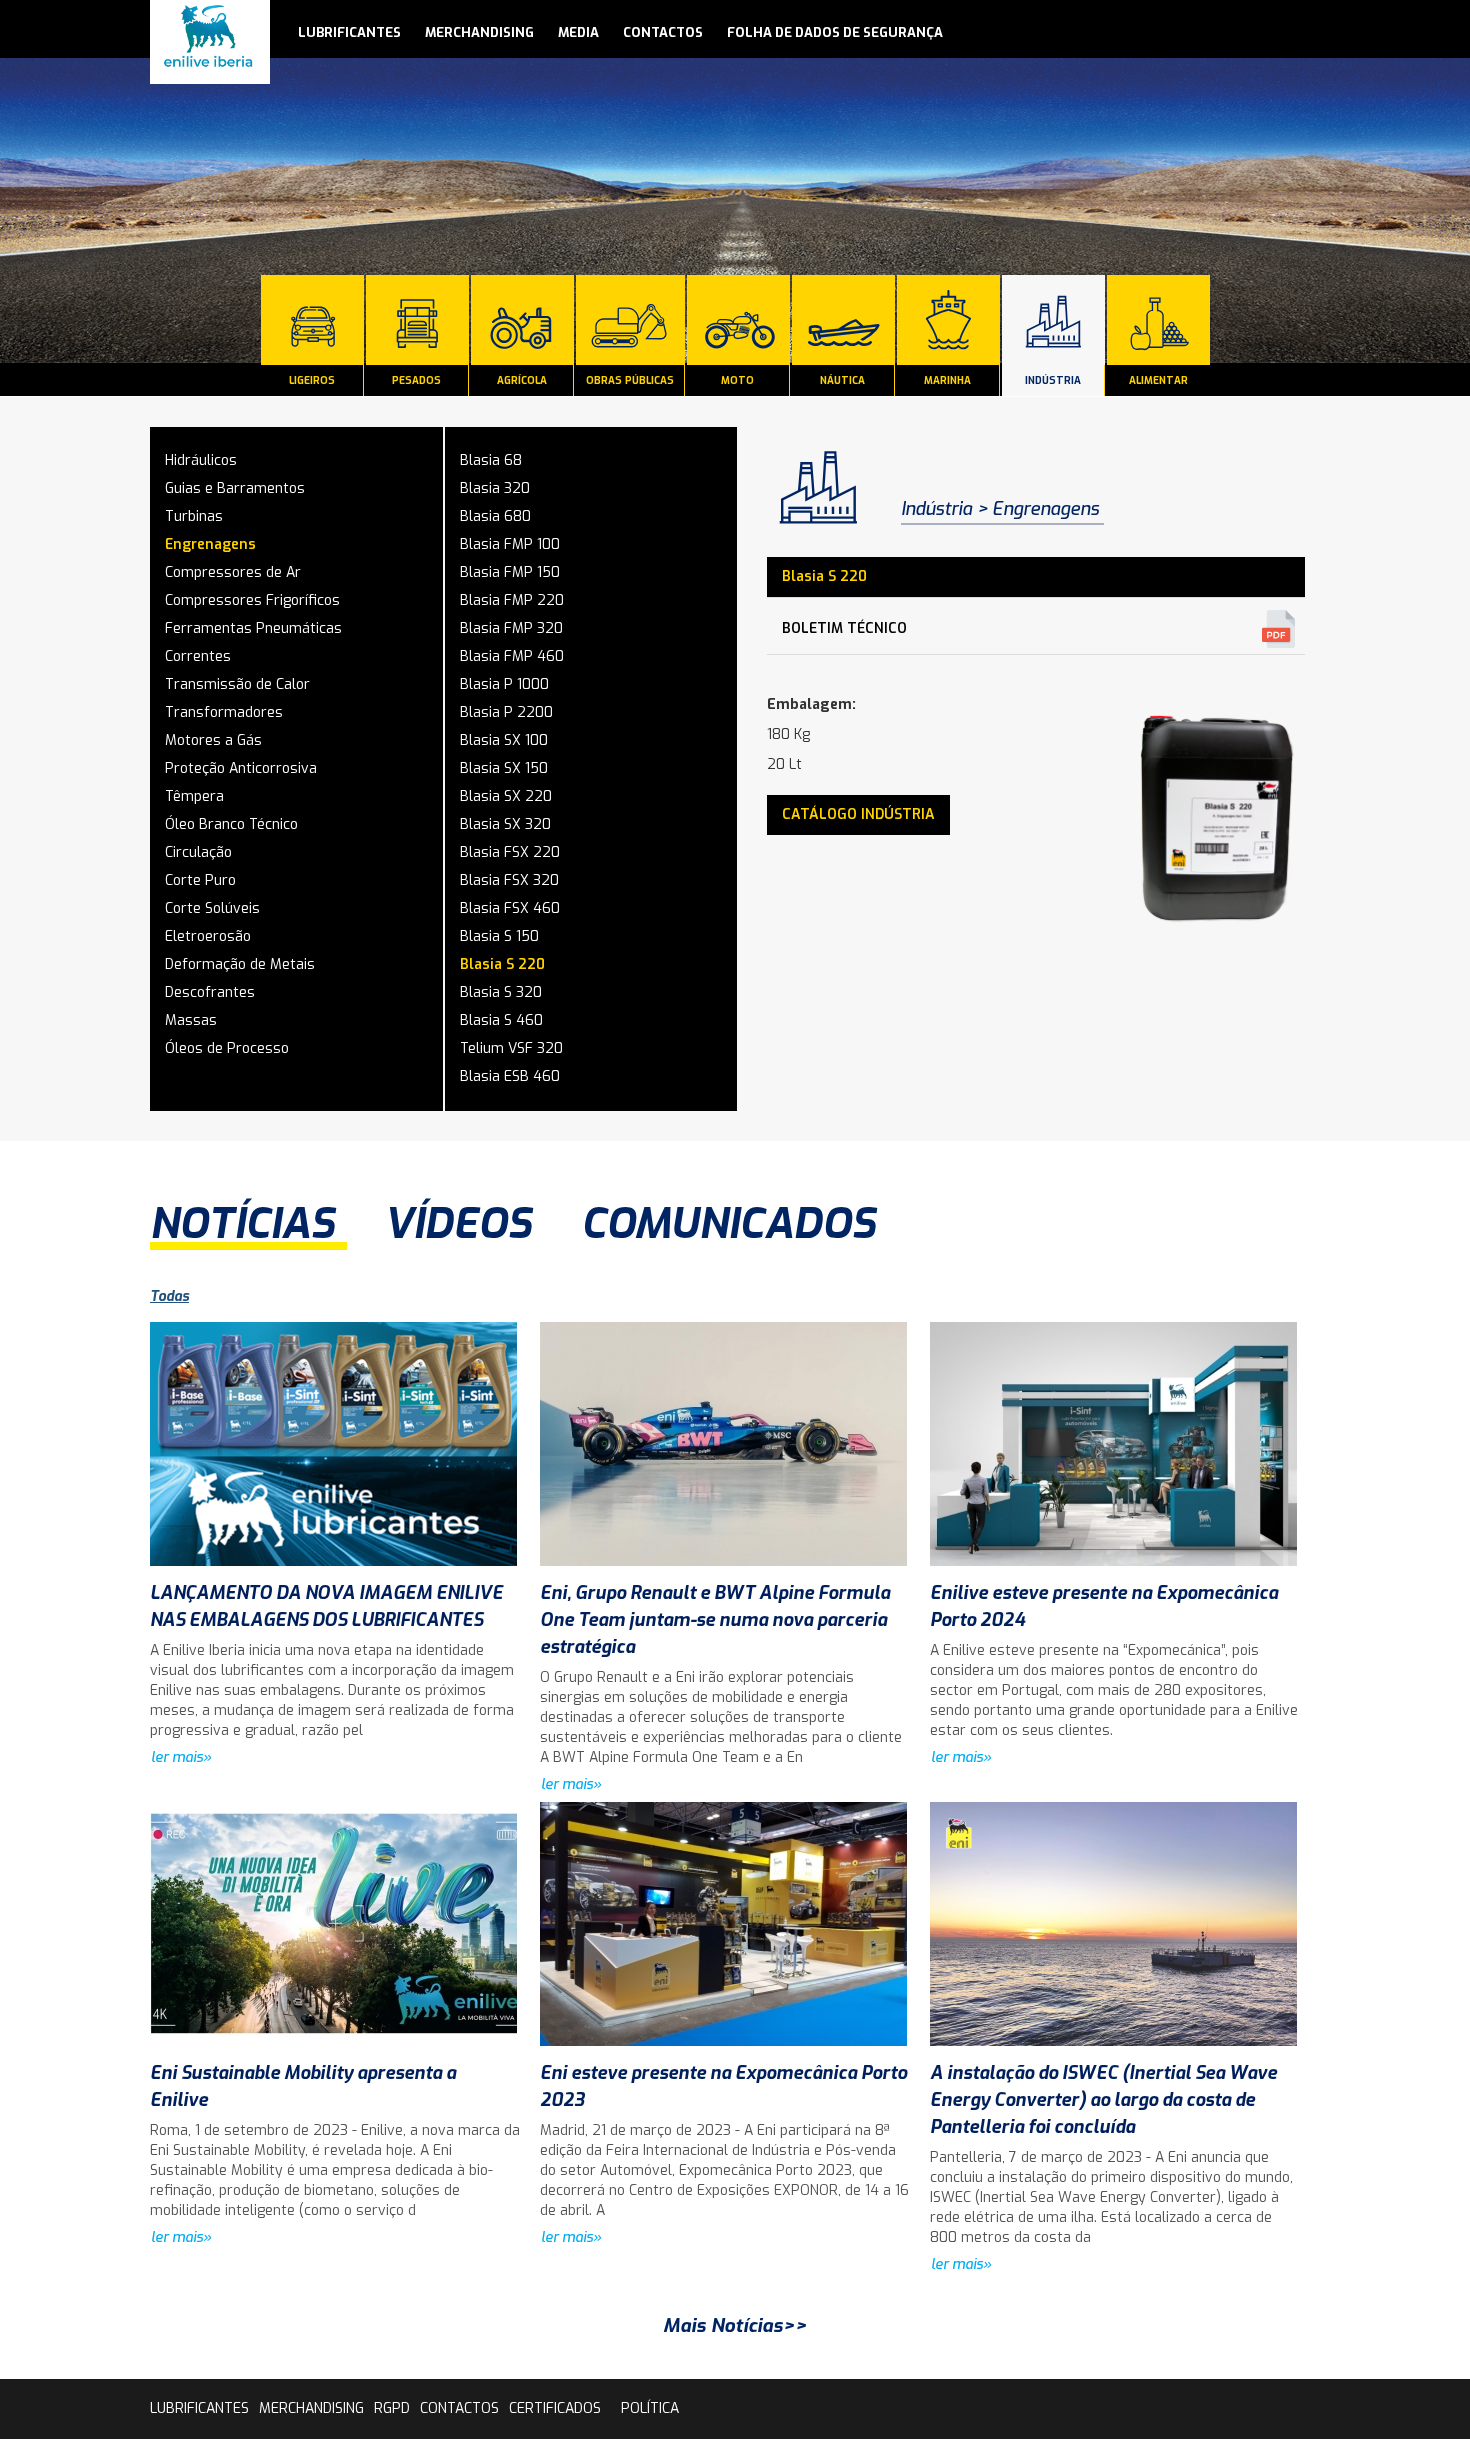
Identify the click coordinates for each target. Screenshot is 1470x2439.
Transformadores (224, 712)
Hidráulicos (201, 460)
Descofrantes (210, 992)
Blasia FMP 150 (510, 572)
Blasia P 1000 (504, 684)
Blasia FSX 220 (510, 852)
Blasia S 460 (501, 1020)
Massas (191, 1020)
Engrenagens (210, 544)
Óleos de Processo (227, 1048)
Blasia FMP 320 (511, 628)
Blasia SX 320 (505, 824)
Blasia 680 (495, 516)
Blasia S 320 (501, 992)
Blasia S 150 (499, 936)
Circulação (198, 852)
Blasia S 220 (502, 964)
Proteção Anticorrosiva (241, 768)
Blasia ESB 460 (510, 1076)
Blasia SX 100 (504, 740)
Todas (169, 1296)
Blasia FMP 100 (510, 544)
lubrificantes (349, 32)
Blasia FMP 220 (512, 600)
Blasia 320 (495, 488)
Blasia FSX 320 (509, 880)
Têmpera (194, 796)
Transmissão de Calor (237, 684)
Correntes (198, 656)
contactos (663, 32)
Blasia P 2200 (506, 712)
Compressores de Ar (233, 572)
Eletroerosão (208, 936)
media (578, 32)
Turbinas (194, 516)
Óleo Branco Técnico (231, 824)
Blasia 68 (491, 460)
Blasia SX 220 (506, 796)
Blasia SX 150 (504, 768)
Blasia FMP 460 (512, 656)
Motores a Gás (213, 740)
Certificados (555, 2408)
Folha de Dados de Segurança (835, 32)
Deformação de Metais (240, 964)
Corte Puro (200, 880)
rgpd (392, 2408)
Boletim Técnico (844, 628)
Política (650, 2408)
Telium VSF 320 (511, 1048)
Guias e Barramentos (235, 488)
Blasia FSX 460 (510, 908)
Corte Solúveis (212, 908)
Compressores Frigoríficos (252, 600)
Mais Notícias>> (735, 2325)
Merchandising (479, 32)
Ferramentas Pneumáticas (253, 628)
